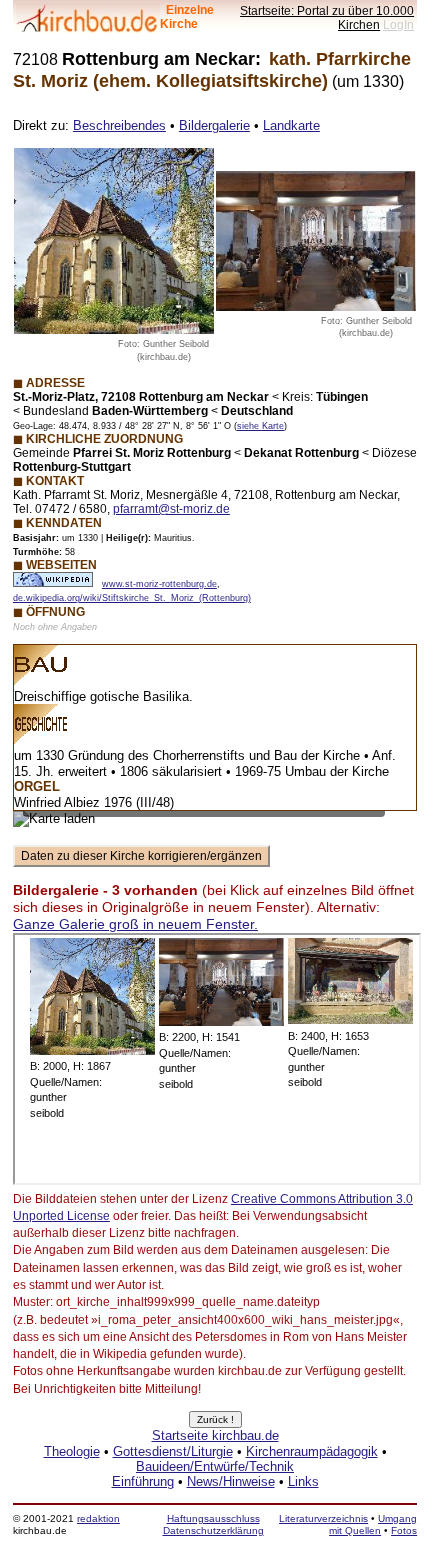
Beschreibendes (119, 125)
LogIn (398, 24)
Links (303, 1481)
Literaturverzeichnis (323, 1518)
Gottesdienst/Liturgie (173, 1451)
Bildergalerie (214, 125)
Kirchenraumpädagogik (312, 1451)
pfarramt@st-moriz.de (171, 508)
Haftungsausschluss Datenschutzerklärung (213, 1524)
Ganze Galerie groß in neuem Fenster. (135, 924)
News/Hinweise (231, 1481)
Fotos (404, 1530)
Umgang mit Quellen (373, 1524)
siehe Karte (260, 426)
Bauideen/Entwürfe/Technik (215, 1466)
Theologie (72, 1451)
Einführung (143, 1481)
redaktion (98, 1518)
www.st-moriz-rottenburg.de (159, 584)
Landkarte (291, 125)
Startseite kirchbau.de (215, 1435)
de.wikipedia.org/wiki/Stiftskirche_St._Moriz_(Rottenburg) (132, 598)
